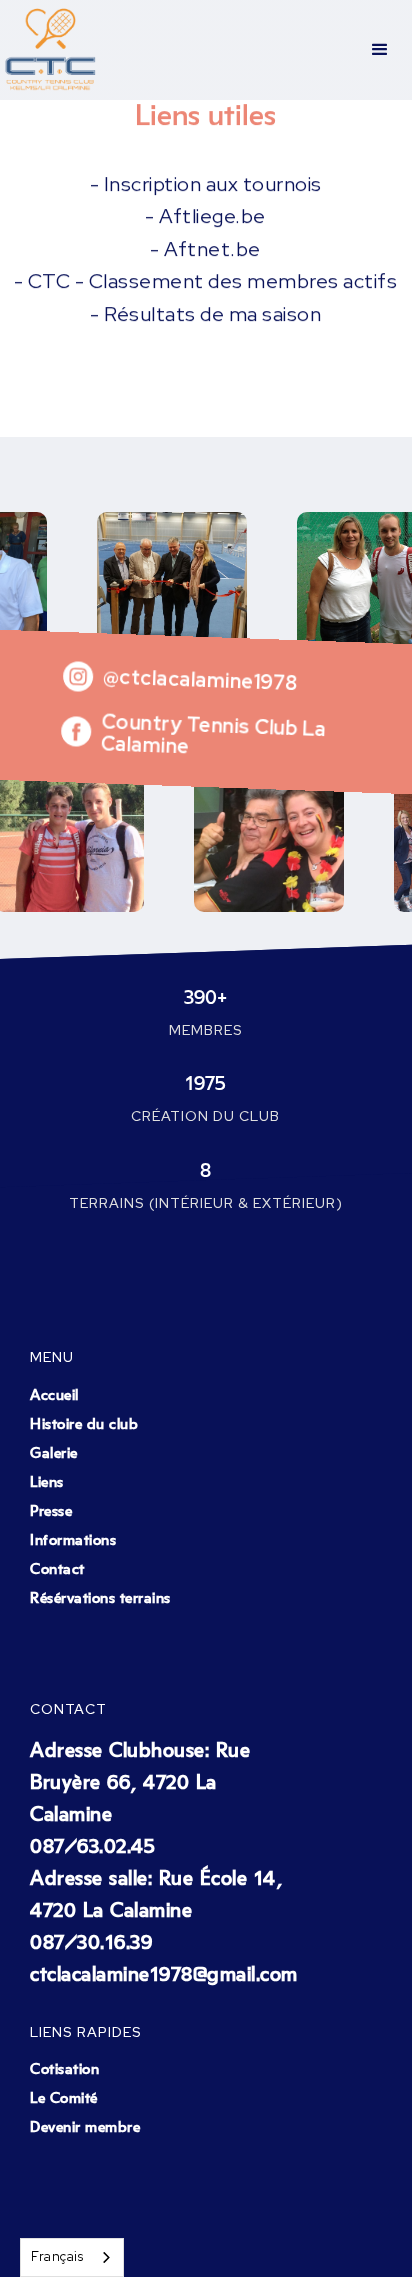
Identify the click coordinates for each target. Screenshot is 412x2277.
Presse (51, 1511)
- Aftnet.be (206, 249)
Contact (57, 1569)
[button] (380, 50)
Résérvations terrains (100, 1598)
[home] (50, 10)
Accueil (54, 1395)
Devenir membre (85, 2127)
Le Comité (64, 2098)
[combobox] (72, 2257)
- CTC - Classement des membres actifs (206, 281)
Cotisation (64, 2069)
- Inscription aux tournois (206, 184)
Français (57, 2256)
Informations (73, 1540)
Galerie (54, 1453)
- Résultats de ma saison (205, 314)
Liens (47, 1482)
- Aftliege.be (206, 216)
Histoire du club (84, 1424)
